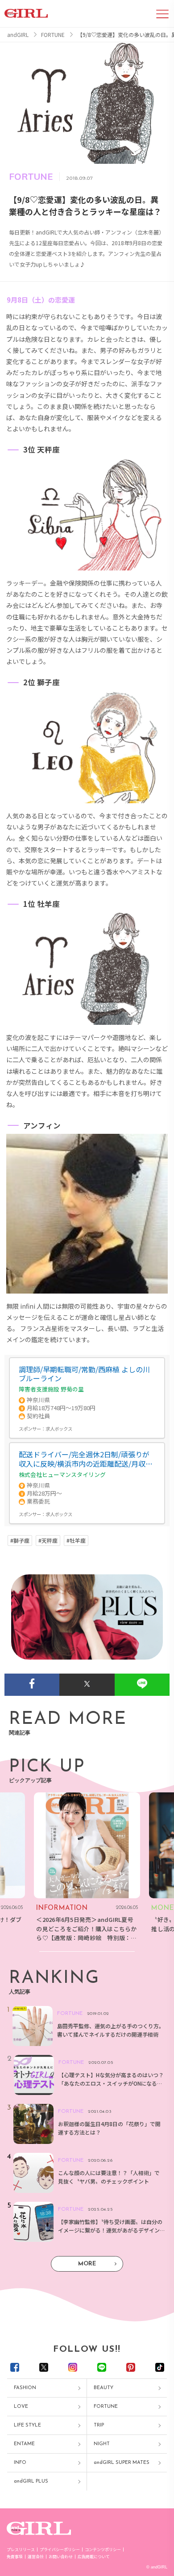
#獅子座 (20, 1541)
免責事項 (15, 2557)
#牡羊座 (76, 1541)
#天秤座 (48, 1541)
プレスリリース (21, 2550)
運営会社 (36, 2557)
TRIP (99, 2425)
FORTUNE (106, 2407)
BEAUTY (104, 2388)
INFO (20, 2463)
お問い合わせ (61, 2557)
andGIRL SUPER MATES (122, 2463)
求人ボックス (59, 1429)
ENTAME (24, 2444)
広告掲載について (94, 2557)
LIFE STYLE (27, 2425)
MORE (87, 2264)
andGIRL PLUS (31, 2481)
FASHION (25, 2388)
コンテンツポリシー (103, 2550)
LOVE (21, 2407)
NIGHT (102, 2444)
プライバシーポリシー (60, 2550)
